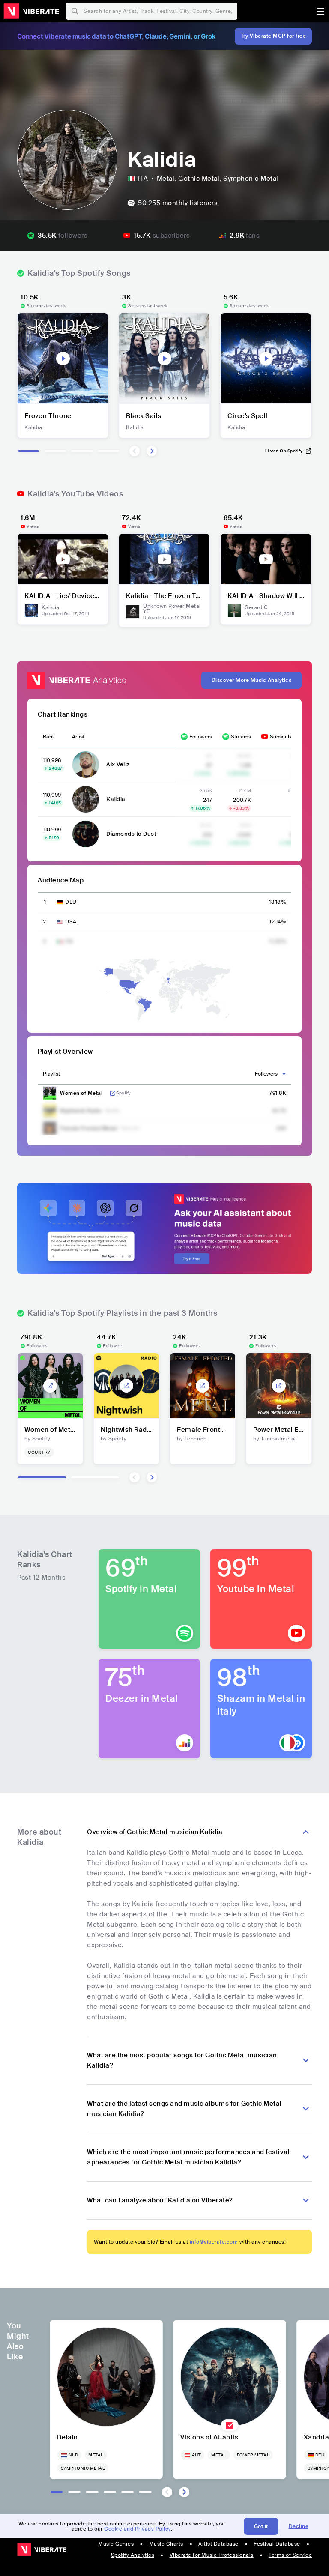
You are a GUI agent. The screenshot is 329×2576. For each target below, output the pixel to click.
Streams (241, 737)
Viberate (31, 11)
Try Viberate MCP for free (274, 36)
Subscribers (284, 737)
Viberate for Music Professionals (212, 2555)
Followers (201, 737)
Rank (49, 737)
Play (63, 359)
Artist (78, 737)
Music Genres (116, 2544)
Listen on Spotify (284, 451)
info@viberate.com (214, 2242)
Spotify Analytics (133, 2555)
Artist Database (218, 2544)
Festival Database (277, 2544)
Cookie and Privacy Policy (138, 2529)
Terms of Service (290, 2555)
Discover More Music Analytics (252, 680)
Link (113, 1093)
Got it (261, 2526)
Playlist (51, 1074)
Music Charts (166, 2544)
